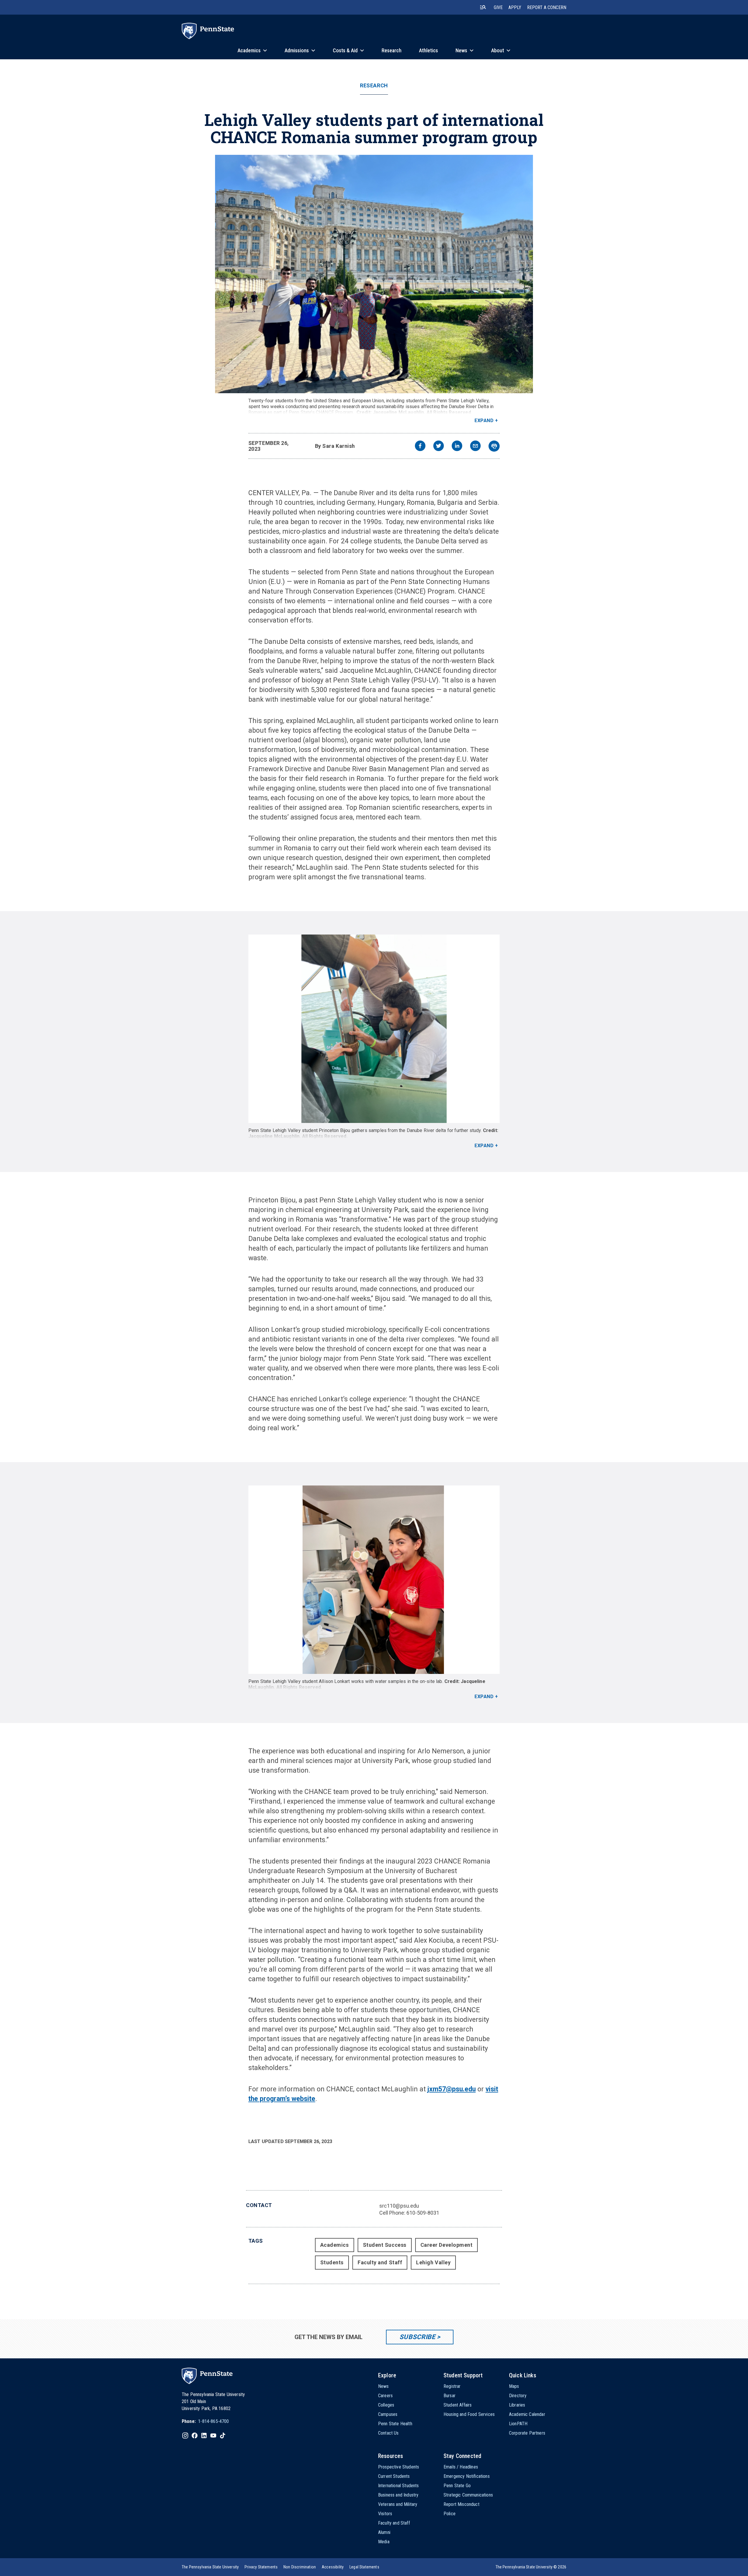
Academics (335, 2245)
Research (374, 86)
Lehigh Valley (433, 2262)
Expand (484, 421)
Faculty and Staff (380, 2262)
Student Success (385, 2245)
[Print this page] (494, 446)
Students (332, 2262)
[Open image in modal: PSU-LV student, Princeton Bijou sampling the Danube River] (374, 1029)
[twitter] (439, 447)
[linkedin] (457, 447)
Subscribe (417, 2337)
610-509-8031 (423, 2213)
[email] (475, 447)
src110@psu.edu (399, 2206)
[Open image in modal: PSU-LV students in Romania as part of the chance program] (374, 274)
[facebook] (420, 447)
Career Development (447, 2245)
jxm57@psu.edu (452, 2089)
